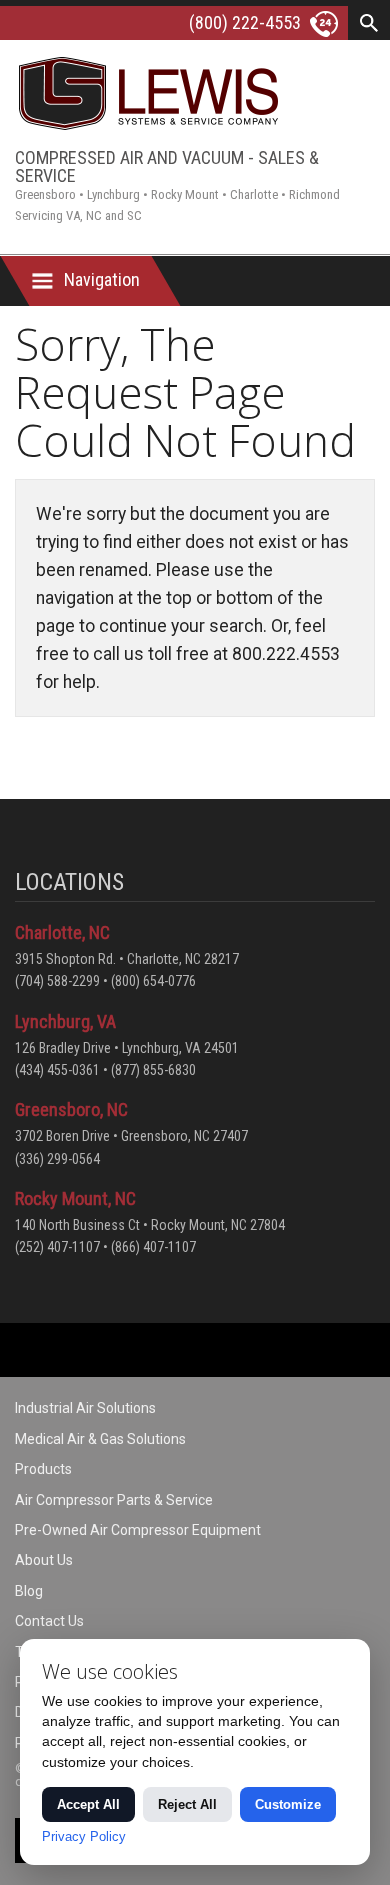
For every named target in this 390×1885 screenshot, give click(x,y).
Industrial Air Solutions (85, 1408)
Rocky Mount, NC (75, 1198)
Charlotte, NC (62, 932)
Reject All (187, 1804)
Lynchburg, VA (65, 1021)
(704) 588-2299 (57, 981)
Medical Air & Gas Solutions (100, 1439)
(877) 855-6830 (153, 1070)
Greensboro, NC (71, 1109)
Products (43, 1469)
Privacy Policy (84, 1836)
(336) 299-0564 (57, 1159)
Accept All (88, 1804)
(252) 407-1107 (57, 1247)
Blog (29, 1591)
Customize (288, 1804)
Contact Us (49, 1621)
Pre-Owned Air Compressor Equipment (138, 1530)
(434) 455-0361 (57, 1070)
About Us (44, 1560)
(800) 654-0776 (153, 981)
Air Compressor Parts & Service (114, 1500)
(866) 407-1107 (153, 1247)
